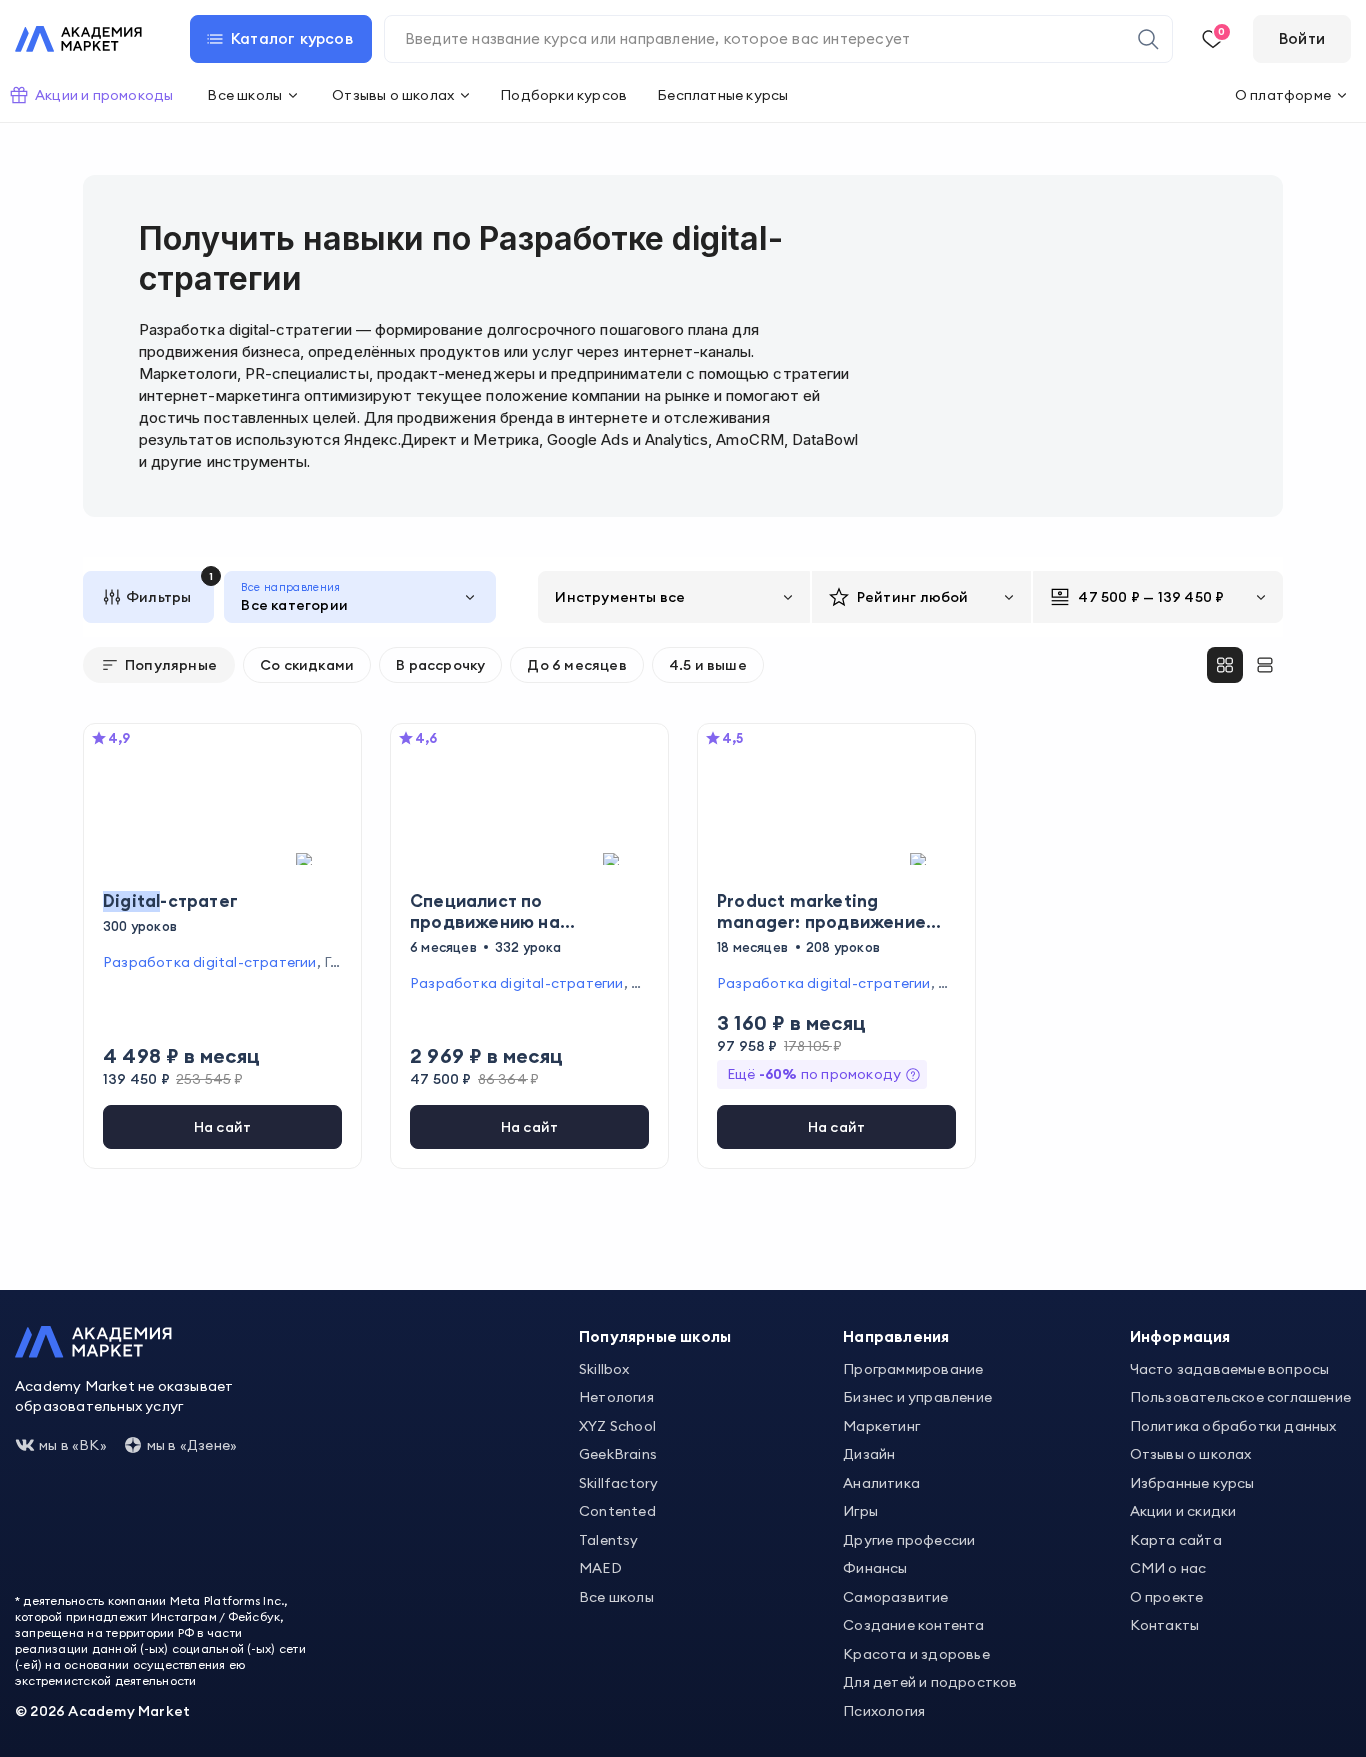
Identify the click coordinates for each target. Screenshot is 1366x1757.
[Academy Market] (78, 39)
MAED (600, 1568)
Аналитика (881, 1483)
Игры (860, 1511)
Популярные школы (655, 1336)
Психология (884, 1711)
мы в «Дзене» (192, 1445)
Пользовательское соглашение (1240, 1397)
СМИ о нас (1168, 1568)
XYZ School (617, 1426)
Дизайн (869, 1454)
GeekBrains (618, 1454)
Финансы (875, 1568)
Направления (896, 1336)
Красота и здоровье (916, 1654)
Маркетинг (881, 1426)
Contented (617, 1511)
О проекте (1167, 1597)
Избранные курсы (1192, 1483)
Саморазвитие (895, 1597)
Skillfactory (618, 1483)
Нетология (616, 1397)
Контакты (1165, 1625)
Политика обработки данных (1233, 1426)
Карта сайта (1176, 1540)
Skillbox (604, 1369)
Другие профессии (909, 1540)
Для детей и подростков (930, 1682)
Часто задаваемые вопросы (1230, 1369)
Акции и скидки (1183, 1511)
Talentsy (609, 1540)
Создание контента (913, 1625)
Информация (1180, 1336)
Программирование (913, 1369)
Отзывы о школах (1191, 1454)
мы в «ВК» (73, 1445)
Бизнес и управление (917, 1397)
